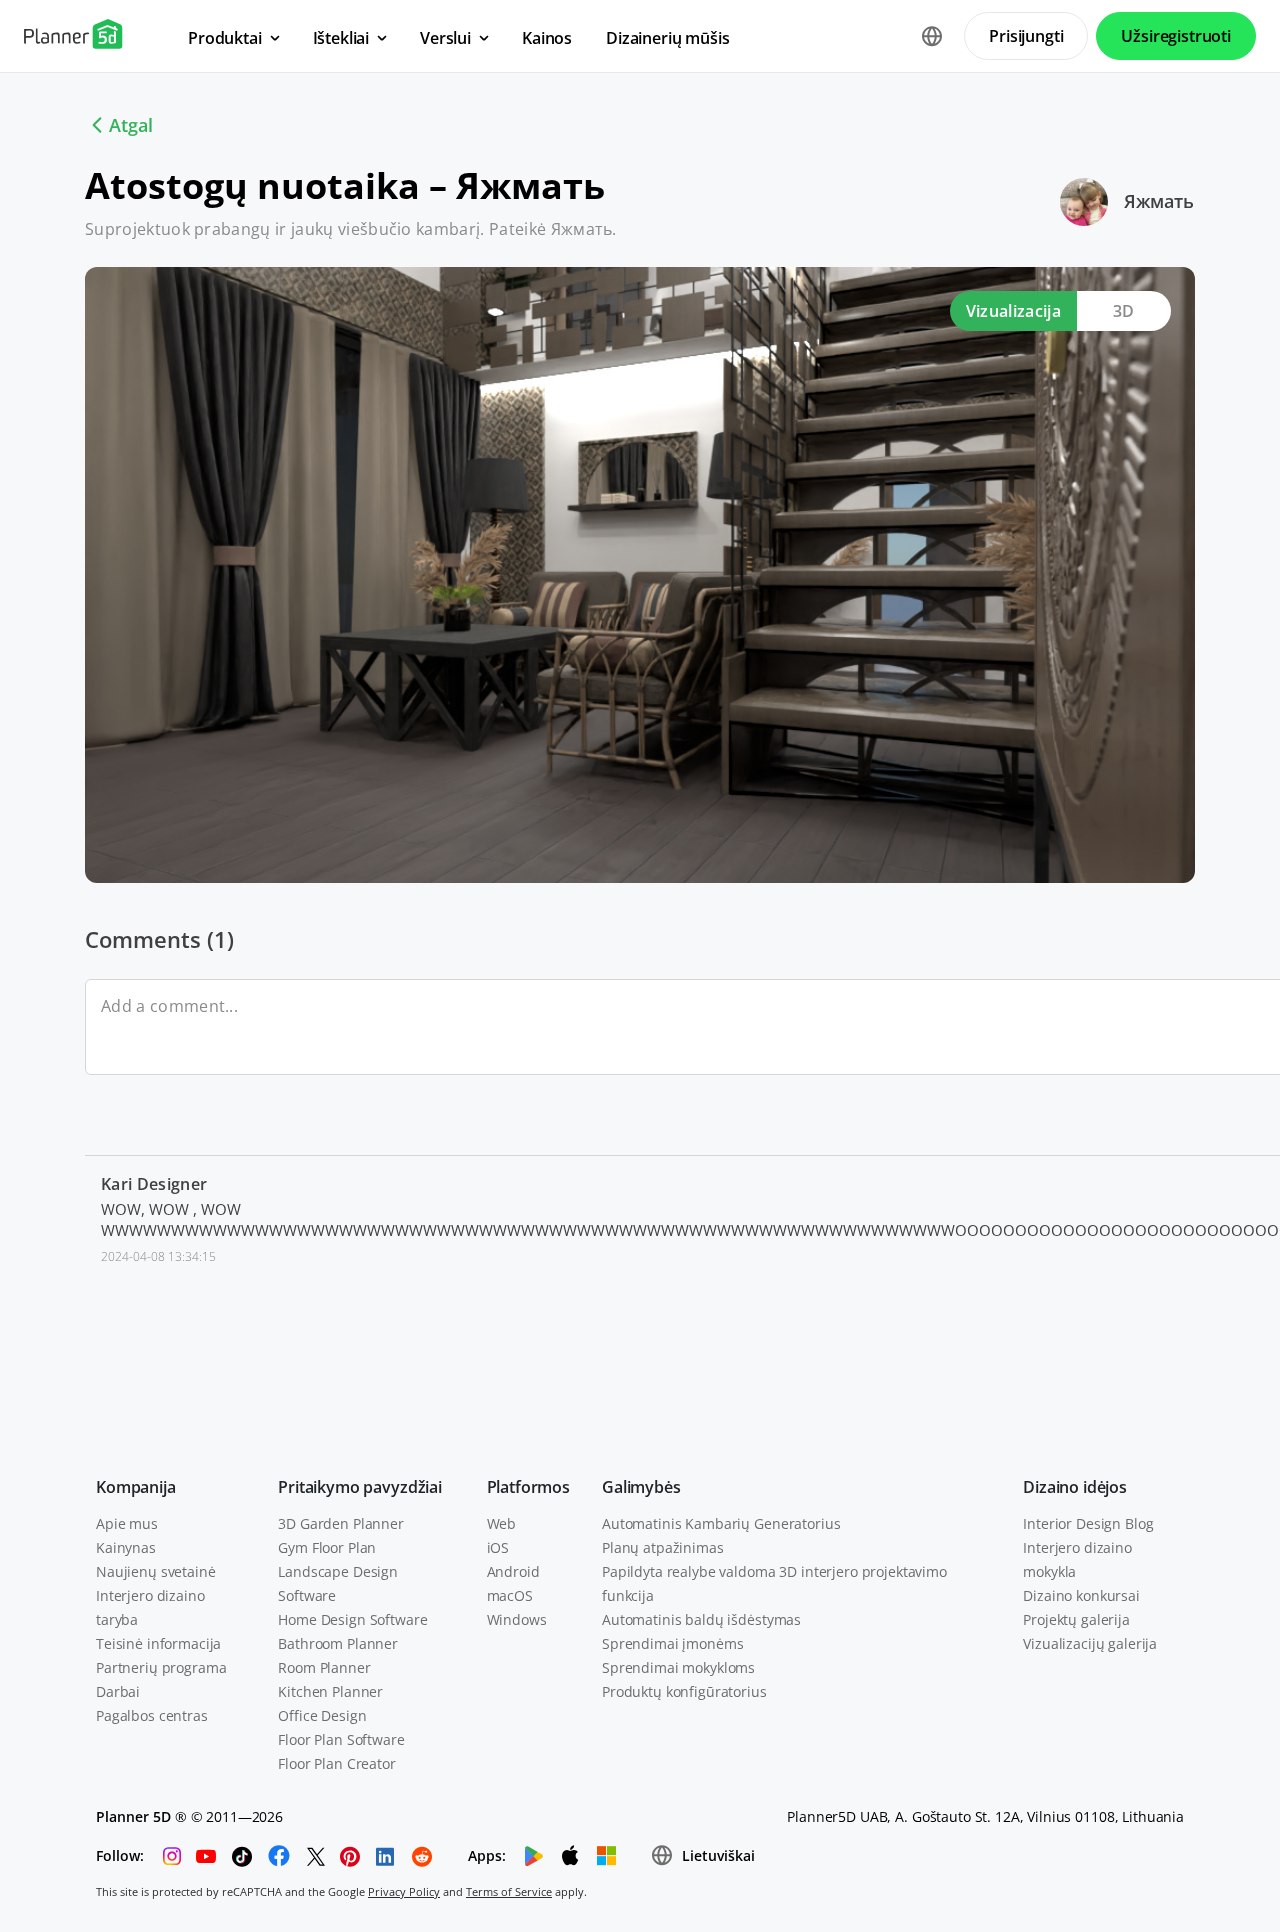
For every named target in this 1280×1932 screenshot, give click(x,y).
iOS (498, 1547)
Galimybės (641, 1487)
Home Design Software (352, 1619)
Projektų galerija (1076, 1619)
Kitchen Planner (330, 1691)
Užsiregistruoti (1176, 36)
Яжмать (1159, 201)
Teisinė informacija (158, 1643)
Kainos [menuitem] (547, 38)
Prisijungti (1026, 36)
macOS (510, 1595)
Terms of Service (509, 1891)
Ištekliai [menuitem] (341, 38)
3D (1124, 311)
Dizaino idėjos (1075, 1487)
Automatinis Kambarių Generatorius (721, 1523)
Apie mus (127, 1523)
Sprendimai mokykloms (678, 1667)
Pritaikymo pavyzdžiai (360, 1487)
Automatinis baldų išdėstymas (701, 1619)
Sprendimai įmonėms (672, 1643)
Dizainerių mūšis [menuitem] (667, 38)
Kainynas (126, 1547)
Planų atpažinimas (663, 1547)
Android (513, 1571)
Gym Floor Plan (327, 1547)
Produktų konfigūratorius (684, 1691)
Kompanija (136, 1487)
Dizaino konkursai (1081, 1595)
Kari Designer (154, 1184)
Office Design (322, 1715)
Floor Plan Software (341, 1739)
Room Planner (324, 1667)
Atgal (131, 125)
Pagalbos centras (152, 1715)
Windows (517, 1619)
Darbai (118, 1691)
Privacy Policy (404, 1891)
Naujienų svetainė (156, 1571)
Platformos (528, 1487)
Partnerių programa (161, 1667)
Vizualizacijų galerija (1090, 1643)
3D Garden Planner (341, 1523)
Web (502, 1523)
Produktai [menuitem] (225, 38)
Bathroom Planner (338, 1643)
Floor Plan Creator (336, 1763)
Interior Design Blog (1088, 1523)
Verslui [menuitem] (445, 38)
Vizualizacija (1013, 311)
